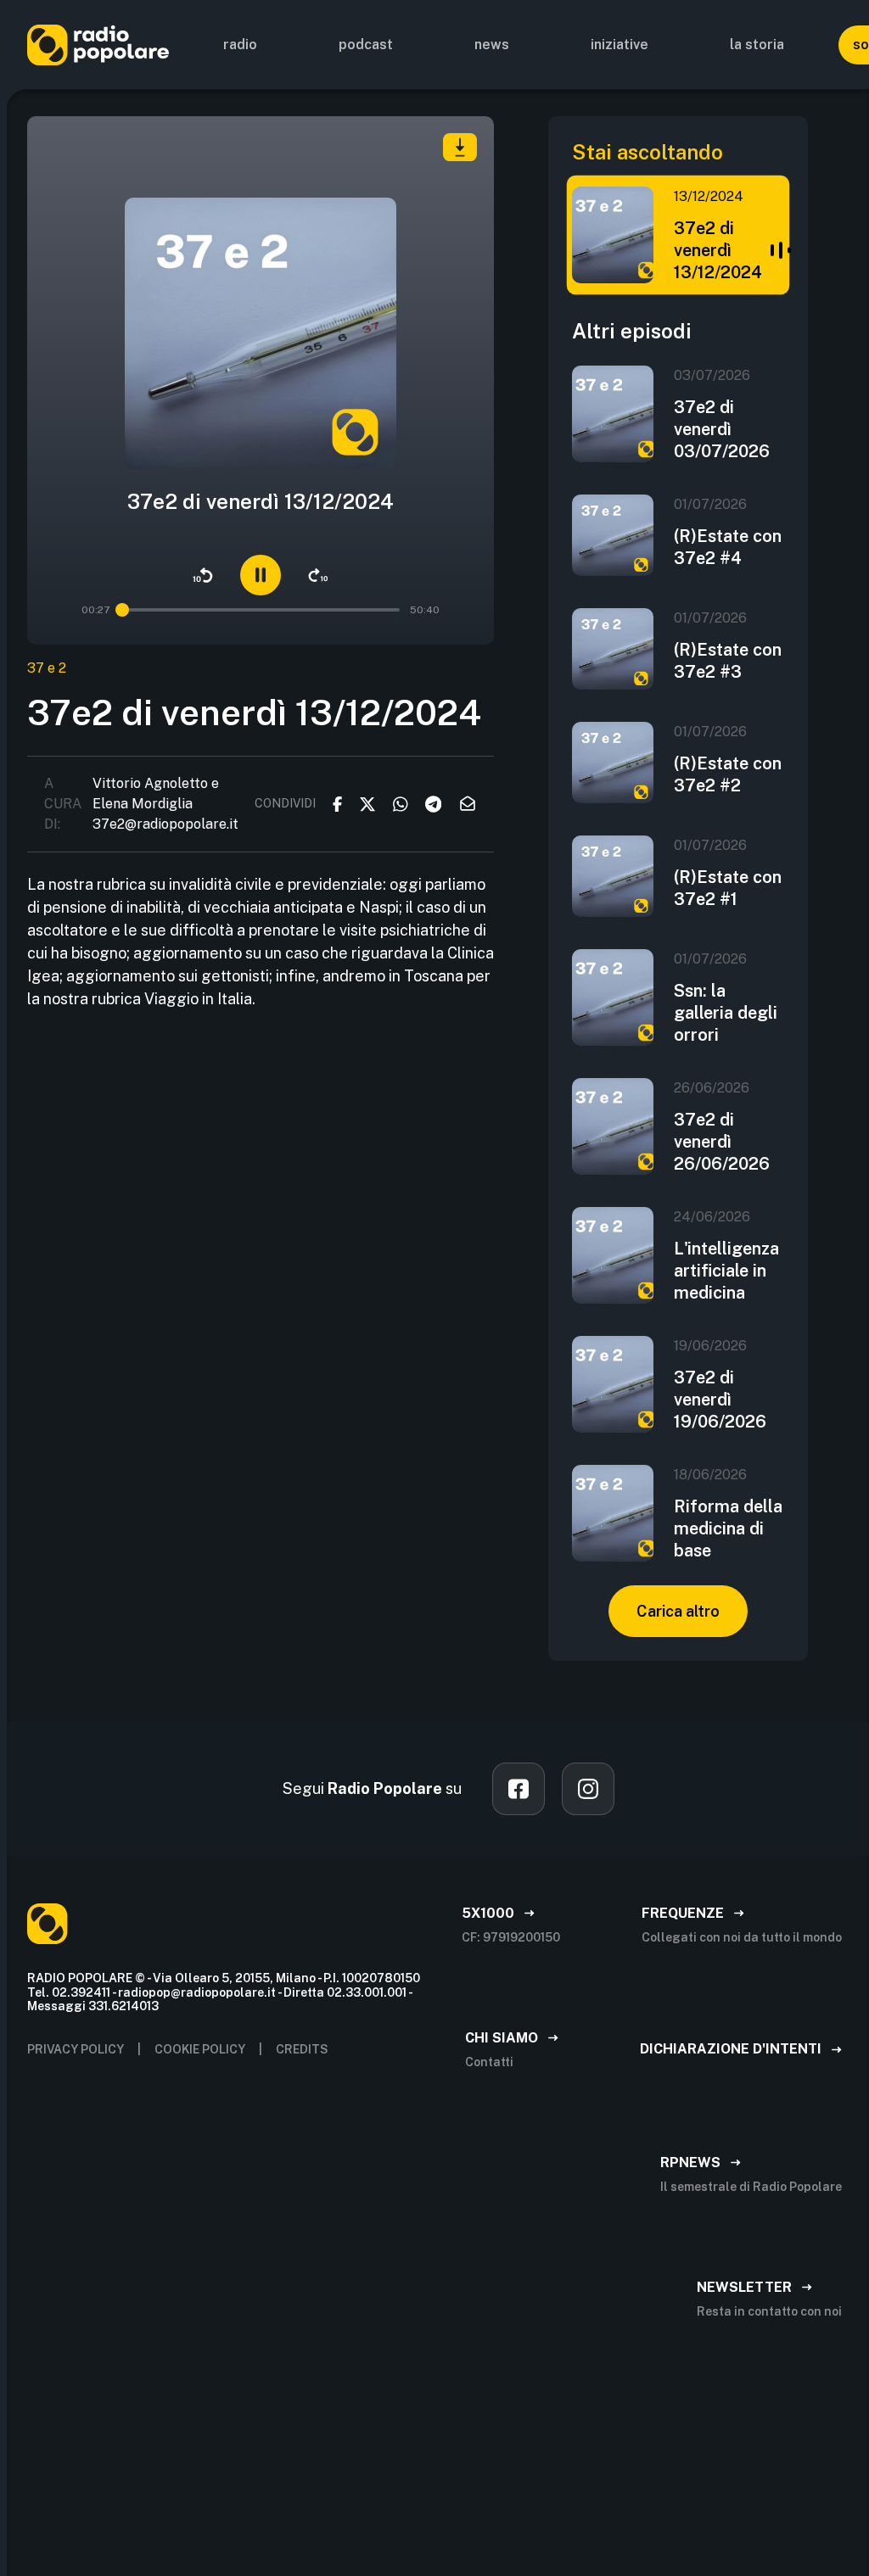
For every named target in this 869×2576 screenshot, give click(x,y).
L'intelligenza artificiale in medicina (726, 1271)
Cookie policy (200, 2049)
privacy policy (76, 2049)
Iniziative (620, 45)
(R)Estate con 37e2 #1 (728, 888)
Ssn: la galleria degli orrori (726, 1013)
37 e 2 (47, 668)
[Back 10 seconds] (203, 575)
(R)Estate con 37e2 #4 (728, 547)
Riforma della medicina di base (728, 1528)
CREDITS (302, 2049)
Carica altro (678, 1611)
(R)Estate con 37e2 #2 (728, 774)
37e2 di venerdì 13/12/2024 (718, 250)
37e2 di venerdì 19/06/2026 (720, 1400)
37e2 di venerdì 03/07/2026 (722, 429)
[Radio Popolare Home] (98, 45)
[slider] (123, 610)
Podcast (366, 45)
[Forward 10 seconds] (318, 575)
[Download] (460, 147)
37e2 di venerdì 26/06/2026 (722, 1142)
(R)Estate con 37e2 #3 (728, 661)
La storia (757, 45)
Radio (240, 45)
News (492, 45)
